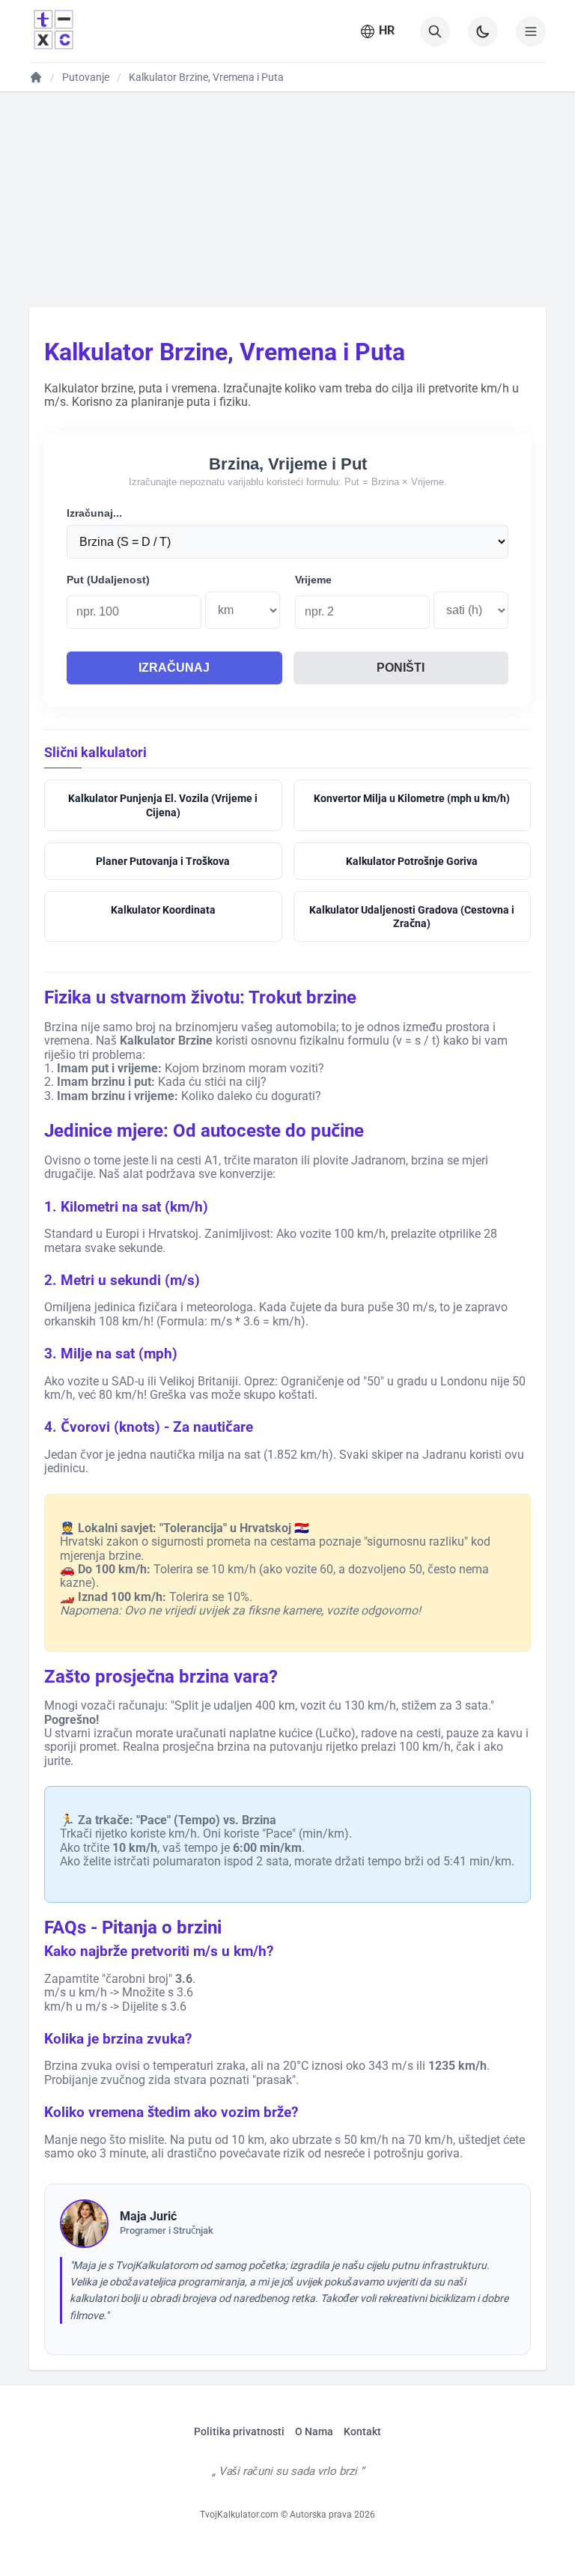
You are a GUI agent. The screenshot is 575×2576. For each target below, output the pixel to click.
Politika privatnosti (239, 2431)
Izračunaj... (94, 513)
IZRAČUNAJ (174, 668)
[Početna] (36, 77)
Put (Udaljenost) (108, 580)
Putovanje (86, 77)
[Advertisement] (287, 198)
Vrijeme (313, 580)
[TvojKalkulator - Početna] (52, 31)
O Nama (314, 2431)
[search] (435, 31)
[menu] (531, 31)
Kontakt (362, 2431)
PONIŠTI (401, 668)
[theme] (483, 31)
